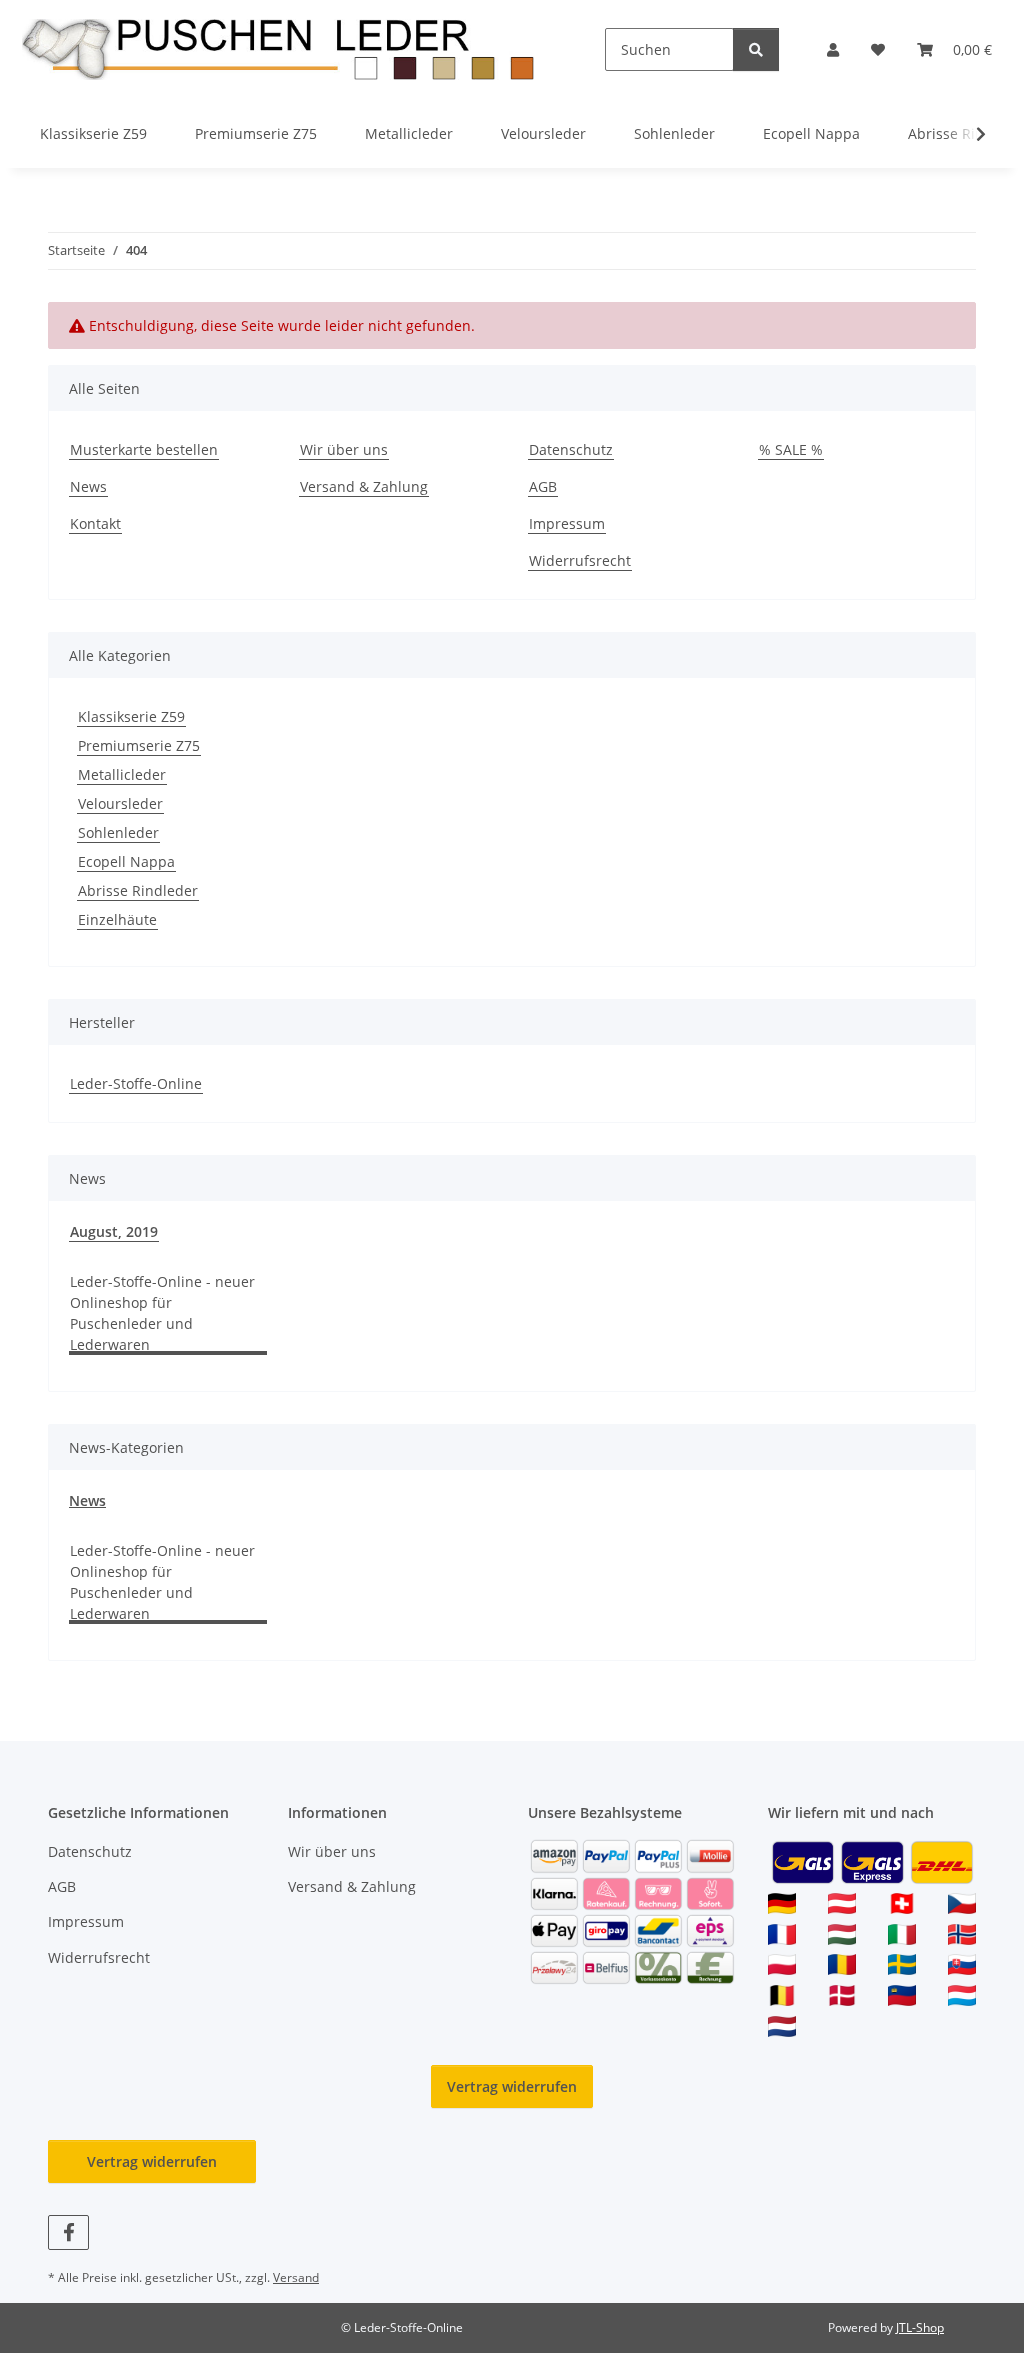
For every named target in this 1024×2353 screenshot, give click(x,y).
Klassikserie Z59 (131, 716)
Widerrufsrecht (580, 560)
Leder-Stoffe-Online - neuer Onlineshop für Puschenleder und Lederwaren (162, 1313)
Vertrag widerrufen (512, 2086)
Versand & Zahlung (364, 486)
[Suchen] (756, 49)
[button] (833, 49)
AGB (543, 486)
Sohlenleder (118, 832)
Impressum (567, 523)
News (88, 486)
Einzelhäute (117, 919)
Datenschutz (571, 449)
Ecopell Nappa (126, 861)
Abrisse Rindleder (138, 890)
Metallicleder (122, 774)
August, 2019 (114, 1231)
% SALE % (791, 449)
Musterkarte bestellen (144, 449)
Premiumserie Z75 (139, 745)
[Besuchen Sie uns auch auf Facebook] (68, 2232)
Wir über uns (344, 449)
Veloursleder (120, 803)
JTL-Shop (920, 2327)
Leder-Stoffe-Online (136, 1083)
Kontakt (95, 523)
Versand (296, 2277)
